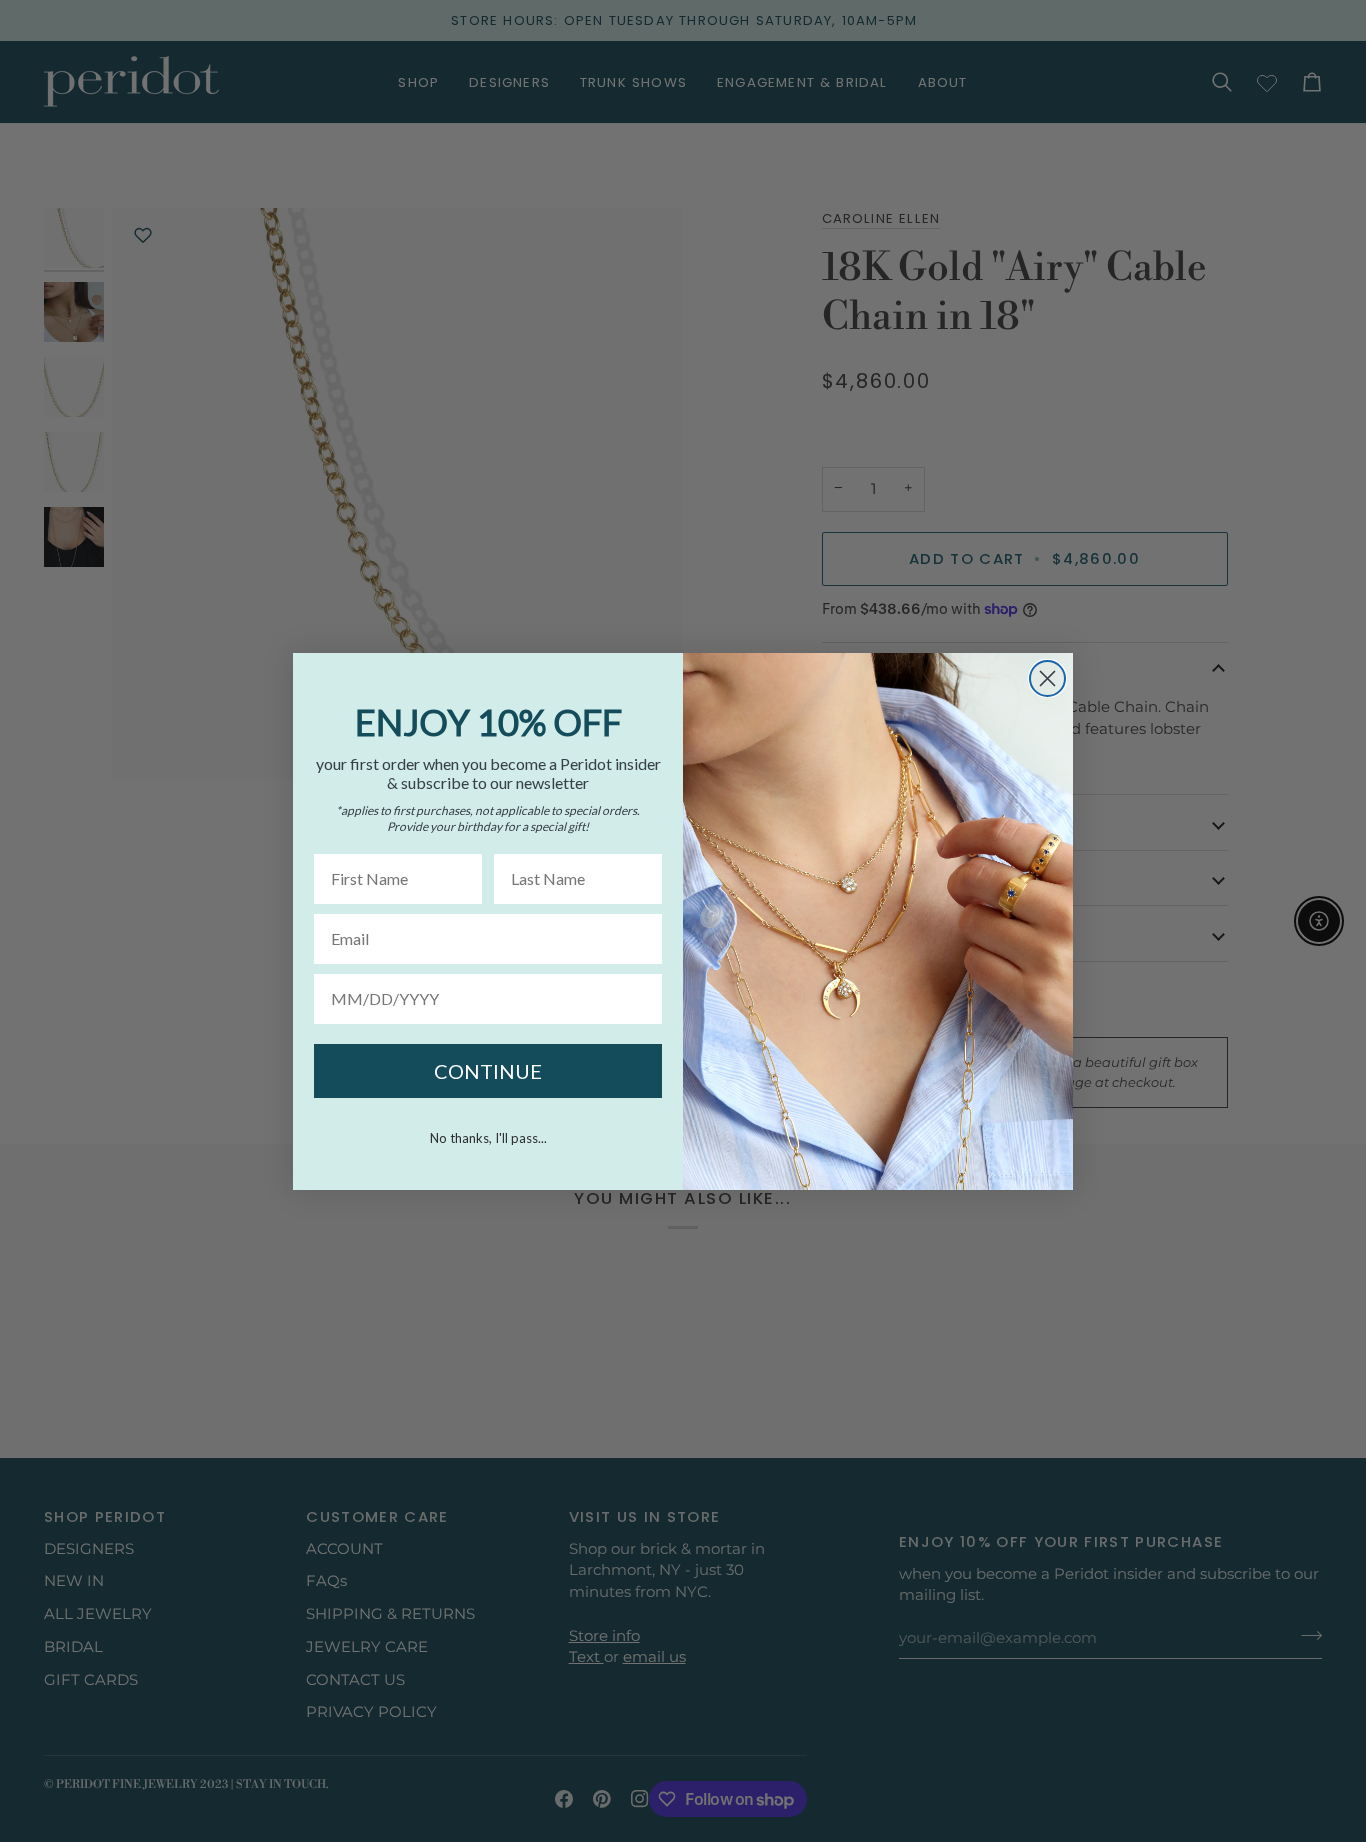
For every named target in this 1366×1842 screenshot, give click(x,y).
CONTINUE (488, 1071)
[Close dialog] (1047, 678)
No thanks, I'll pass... (488, 1138)
